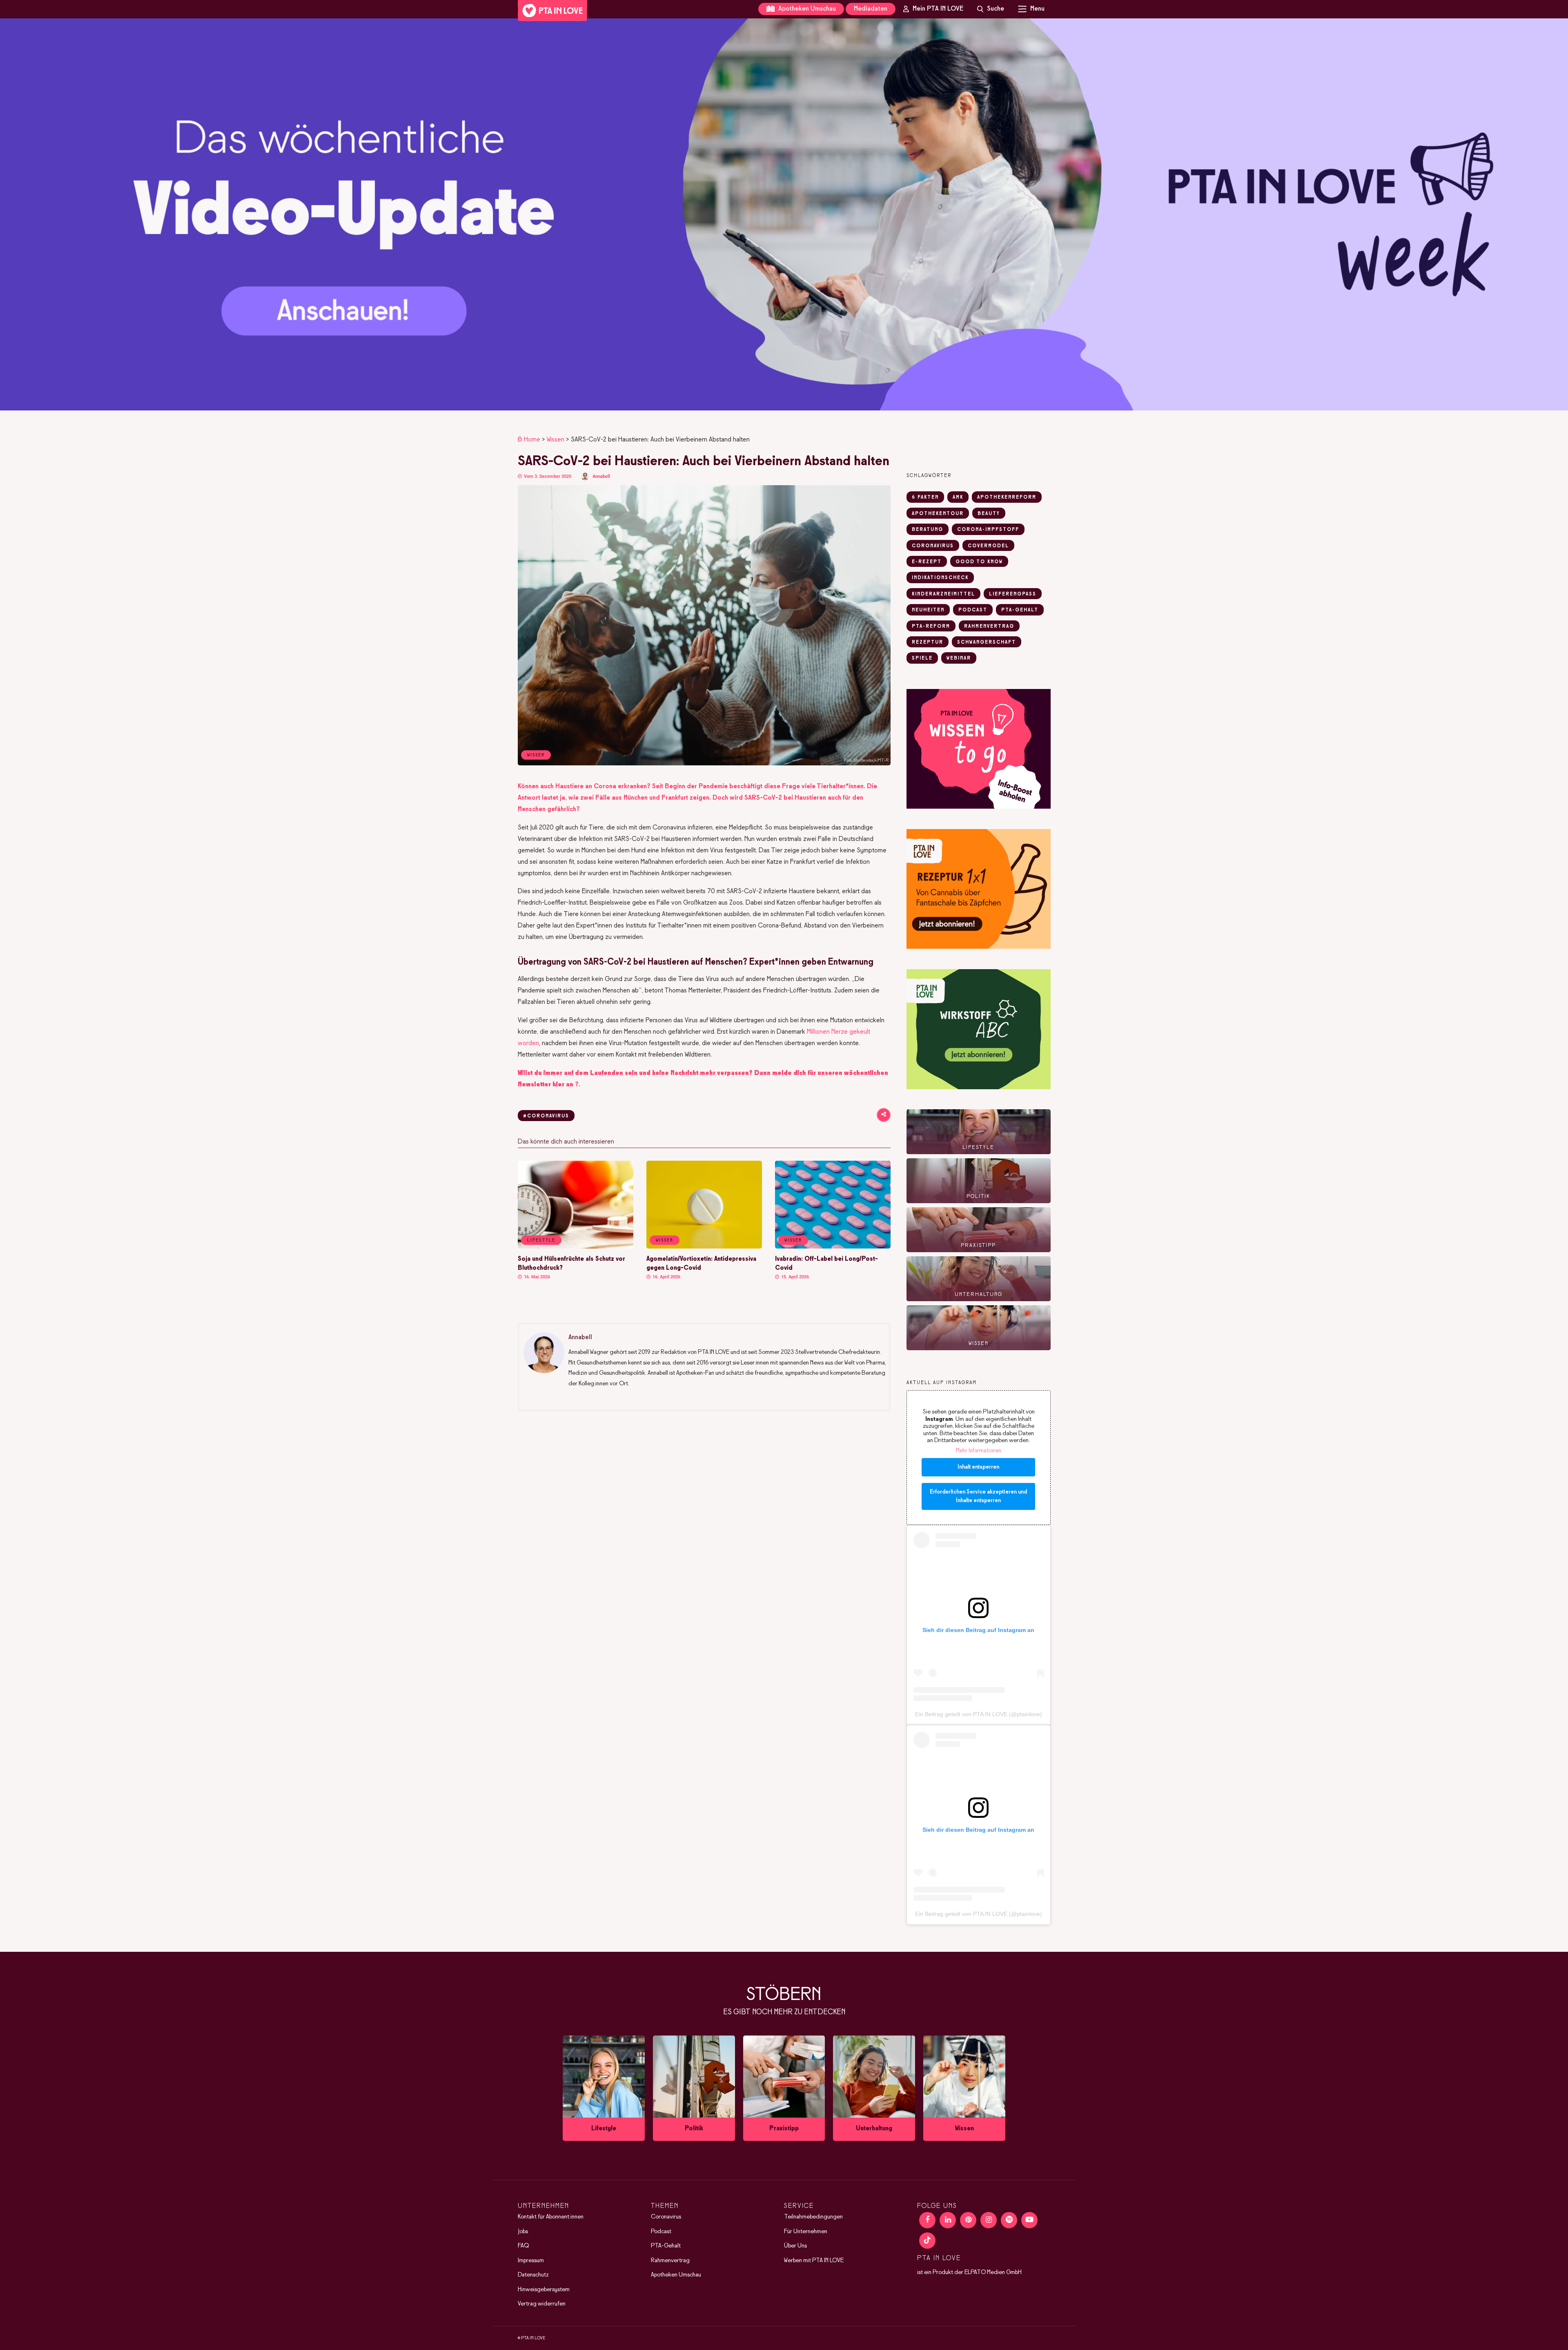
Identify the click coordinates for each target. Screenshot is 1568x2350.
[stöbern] (604, 2088)
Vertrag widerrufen (542, 2304)
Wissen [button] (665, 1240)
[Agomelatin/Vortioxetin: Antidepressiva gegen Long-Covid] (704, 1247)
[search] (991, 9)
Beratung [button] (928, 530)
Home (532, 440)
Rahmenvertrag (670, 2261)
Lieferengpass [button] (1013, 594)
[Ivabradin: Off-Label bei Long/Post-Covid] (833, 1247)
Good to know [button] (979, 562)
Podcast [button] (973, 610)
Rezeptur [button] (928, 642)
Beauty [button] (989, 514)
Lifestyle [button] (541, 1240)
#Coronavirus (546, 1116)
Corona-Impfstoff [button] (988, 530)
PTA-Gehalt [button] (1020, 610)
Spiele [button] (922, 658)
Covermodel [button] (988, 546)
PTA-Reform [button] (931, 627)
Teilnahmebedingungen (813, 2217)
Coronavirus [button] (933, 546)
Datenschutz (533, 2275)
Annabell (601, 476)
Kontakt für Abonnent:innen (551, 2217)
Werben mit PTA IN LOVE (814, 2261)
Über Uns (795, 2246)
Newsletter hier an (546, 1085)
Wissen (556, 440)
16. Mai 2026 (536, 1277)
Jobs (523, 2232)
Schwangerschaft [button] (987, 642)
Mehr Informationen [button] (979, 1451)
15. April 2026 (794, 1277)
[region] (784, 214)
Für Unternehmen (806, 2232)
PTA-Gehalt (666, 2246)
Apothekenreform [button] (1007, 497)
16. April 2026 (666, 1277)
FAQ (523, 2246)
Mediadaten (871, 9)
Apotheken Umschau (806, 9)
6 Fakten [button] (925, 497)
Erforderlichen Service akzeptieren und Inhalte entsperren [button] (978, 1496)
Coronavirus (666, 2217)
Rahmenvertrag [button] (989, 627)
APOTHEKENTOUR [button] (938, 514)
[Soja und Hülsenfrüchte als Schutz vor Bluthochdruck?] (576, 1247)
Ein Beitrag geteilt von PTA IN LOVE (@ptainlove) (979, 1714)
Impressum (531, 2261)
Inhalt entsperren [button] (978, 1467)
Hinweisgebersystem (544, 2290)
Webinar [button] (959, 658)
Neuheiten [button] (928, 610)
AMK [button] (958, 497)
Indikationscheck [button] (940, 578)
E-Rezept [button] (927, 562)
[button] (784, 214)
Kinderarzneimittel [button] (943, 594)
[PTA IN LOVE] (552, 11)
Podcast (661, 2232)
